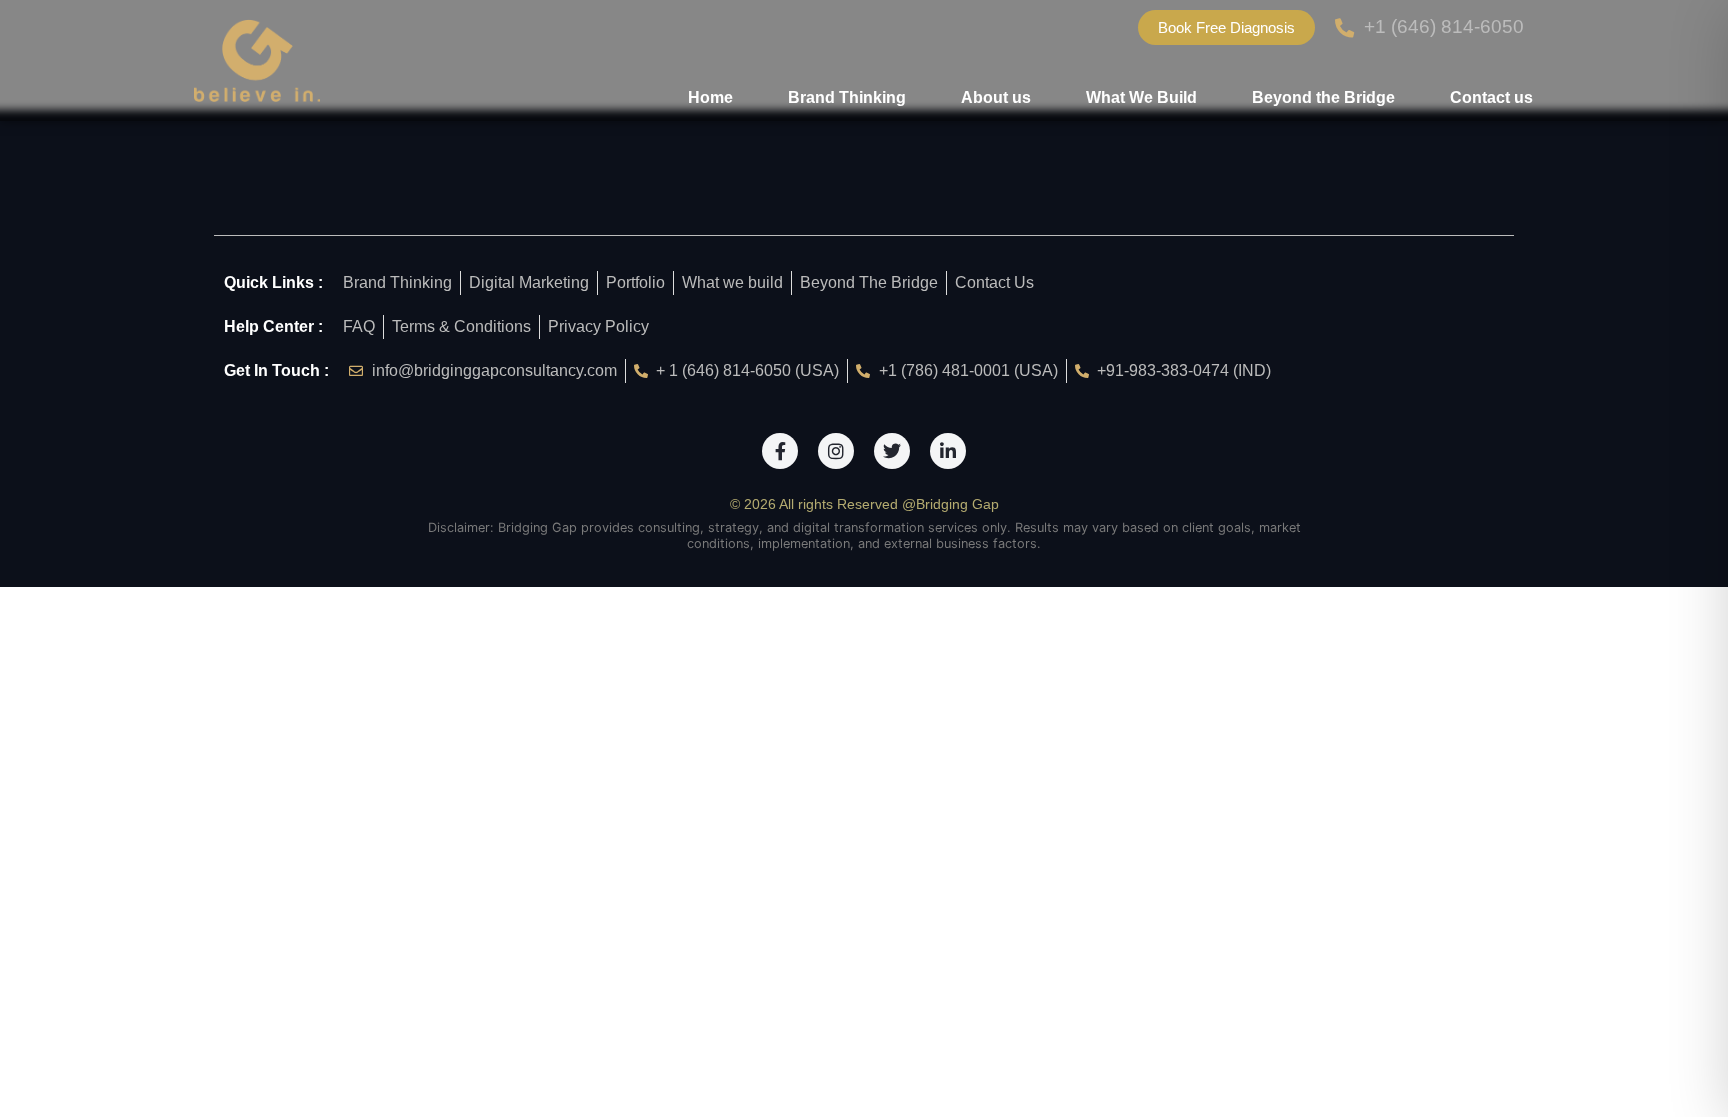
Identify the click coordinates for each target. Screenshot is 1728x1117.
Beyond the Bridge (1323, 97)
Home (710, 97)
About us (996, 97)
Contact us (1491, 97)
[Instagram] (836, 451)
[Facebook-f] (780, 451)
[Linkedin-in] (948, 451)
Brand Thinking (847, 97)
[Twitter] (892, 451)
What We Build (1141, 97)
